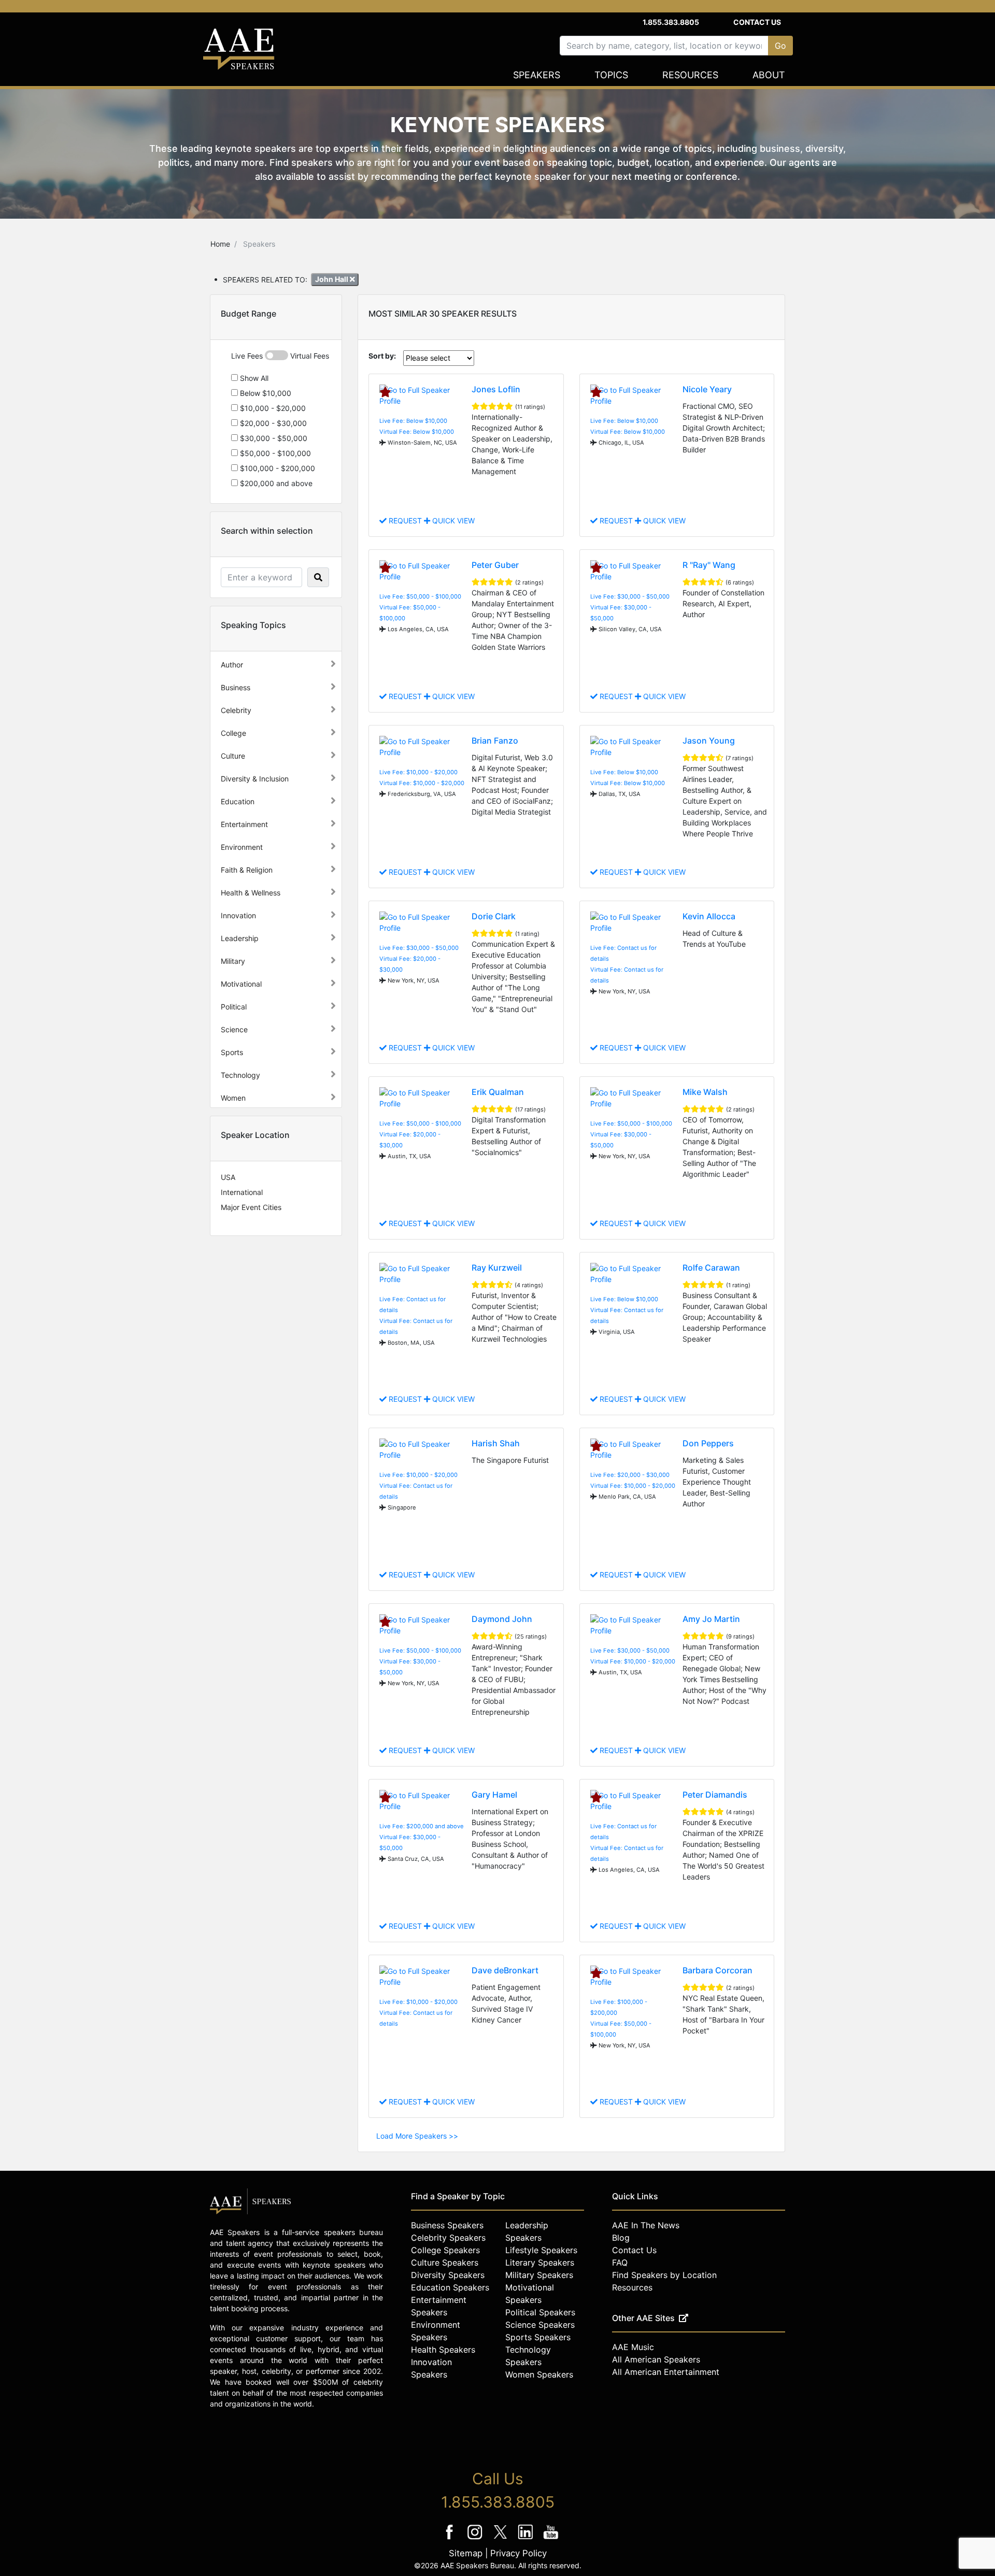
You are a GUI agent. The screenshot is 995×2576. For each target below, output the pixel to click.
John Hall (332, 279)
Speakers (537, 75)
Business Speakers (447, 2225)
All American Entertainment (666, 2372)
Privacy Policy (518, 2553)
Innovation (238, 915)
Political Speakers (540, 2312)
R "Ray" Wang (709, 565)
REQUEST (405, 521)
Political (234, 1007)
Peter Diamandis (715, 1795)
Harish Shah (496, 1443)
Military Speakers (539, 2275)
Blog (621, 2238)
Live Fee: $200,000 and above (422, 1826)
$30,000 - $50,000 (273, 438)
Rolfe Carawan (711, 1268)
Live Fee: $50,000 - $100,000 (420, 596)
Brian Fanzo (495, 741)
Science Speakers (540, 2325)
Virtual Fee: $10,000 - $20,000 (422, 783)
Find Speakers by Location (664, 2275)
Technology (240, 1075)
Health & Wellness (251, 893)
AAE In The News (646, 2225)
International (242, 1192)
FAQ (620, 2262)
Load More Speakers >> (417, 2136)
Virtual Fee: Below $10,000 (417, 432)
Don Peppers (708, 1443)
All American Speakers (656, 2359)
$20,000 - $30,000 (272, 423)
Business (236, 687)
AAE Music (633, 2347)
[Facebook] (451, 2539)
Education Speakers (450, 2287)
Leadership (240, 938)
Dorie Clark (494, 916)
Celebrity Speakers (448, 2238)
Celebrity (236, 710)
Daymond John (502, 1619)
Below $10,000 (265, 393)
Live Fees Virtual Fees (280, 356)
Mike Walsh (705, 1092)
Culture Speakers (445, 2262)
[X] (501, 2539)
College (233, 733)
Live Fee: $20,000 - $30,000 (630, 1475)
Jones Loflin (496, 389)
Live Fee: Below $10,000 (413, 421)
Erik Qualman (498, 1092)
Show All (253, 378)
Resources (690, 75)
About (769, 75)
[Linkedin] (527, 2539)
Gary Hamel (494, 1795)
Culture (233, 756)
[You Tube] (551, 2539)
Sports (232, 1052)
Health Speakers (443, 2350)
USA (228, 1177)
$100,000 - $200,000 (276, 468)
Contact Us (757, 22)
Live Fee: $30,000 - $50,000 (630, 596)
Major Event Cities (251, 1207)
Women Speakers (539, 2374)
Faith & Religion (247, 870)
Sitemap (466, 2553)
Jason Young (709, 741)
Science (234, 1029)
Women (233, 1098)
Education (238, 801)
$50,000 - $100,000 (274, 453)
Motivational (241, 984)
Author (232, 665)
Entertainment (244, 824)
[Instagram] (476, 2539)
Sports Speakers (538, 2337)
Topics (611, 75)
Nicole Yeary (707, 389)
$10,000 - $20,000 (272, 408)
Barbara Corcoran (717, 1970)
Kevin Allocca (709, 916)
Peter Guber (495, 565)
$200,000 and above (275, 483)
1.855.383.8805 (671, 22)
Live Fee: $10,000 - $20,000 (418, 772)
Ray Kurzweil (497, 1268)
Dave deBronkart (505, 1970)
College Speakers (445, 2250)
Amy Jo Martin (711, 1619)
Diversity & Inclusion (255, 779)
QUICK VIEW (452, 521)
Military (233, 961)
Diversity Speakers (448, 2275)
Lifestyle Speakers (541, 2250)
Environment (242, 847)
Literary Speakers (540, 2262)
